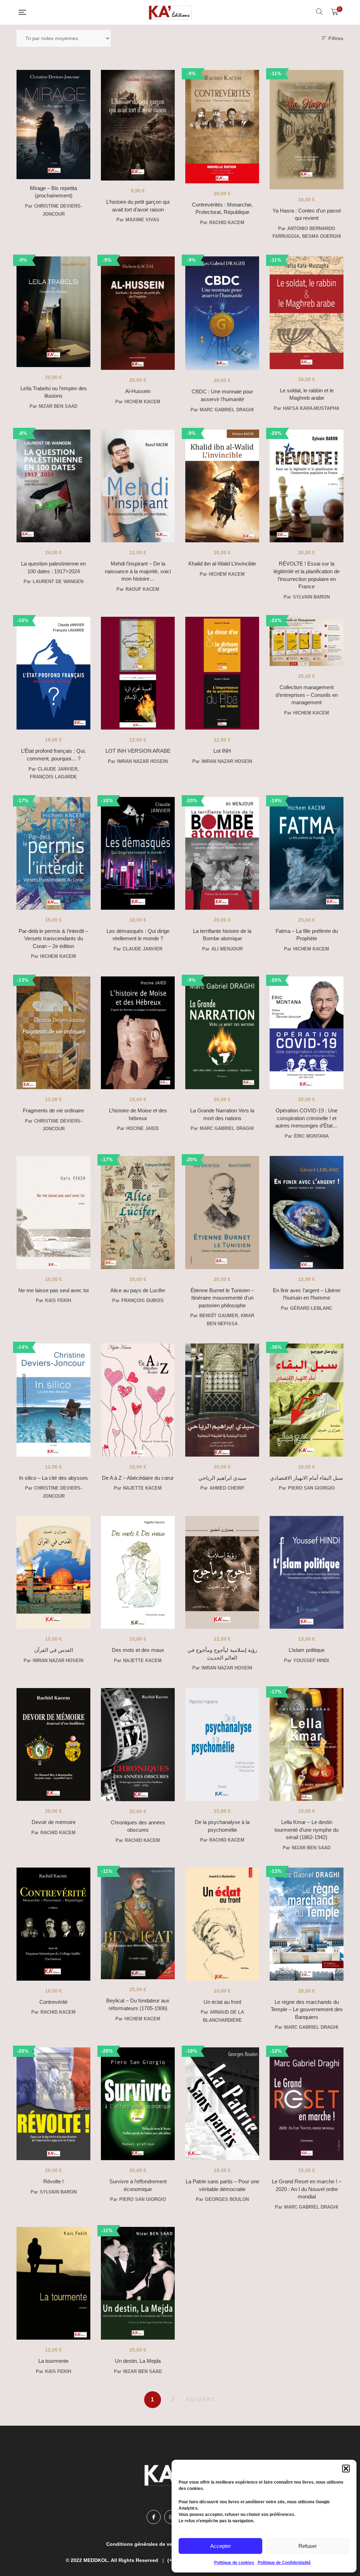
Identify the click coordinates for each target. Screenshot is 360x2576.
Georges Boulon (227, 2199)
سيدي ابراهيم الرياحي (222, 1478)
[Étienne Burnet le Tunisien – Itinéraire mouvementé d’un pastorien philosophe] (222, 1212)
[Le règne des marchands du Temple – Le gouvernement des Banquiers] (307, 1924)
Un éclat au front (222, 2002)
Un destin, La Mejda (138, 2361)
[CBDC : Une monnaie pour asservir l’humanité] (222, 313)
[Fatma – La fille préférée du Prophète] (307, 853)
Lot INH (222, 751)
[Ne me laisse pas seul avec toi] (53, 1212)
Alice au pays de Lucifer (138, 1290)
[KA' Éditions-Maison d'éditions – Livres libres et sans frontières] (171, 12)
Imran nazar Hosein (142, 761)
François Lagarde (53, 777)
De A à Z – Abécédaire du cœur (138, 1478)
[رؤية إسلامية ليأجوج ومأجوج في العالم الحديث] (222, 1572)
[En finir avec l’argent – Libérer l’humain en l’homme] (307, 1212)
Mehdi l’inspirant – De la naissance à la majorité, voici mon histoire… (138, 571)
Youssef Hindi (311, 1660)
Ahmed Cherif (227, 1488)
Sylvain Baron (311, 597)
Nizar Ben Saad (58, 406)
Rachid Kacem (227, 223)
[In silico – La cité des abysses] (53, 1400)
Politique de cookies (234, 2563)
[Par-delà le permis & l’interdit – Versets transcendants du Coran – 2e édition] (53, 853)
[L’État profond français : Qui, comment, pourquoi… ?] (53, 673)
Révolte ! (53, 2181)
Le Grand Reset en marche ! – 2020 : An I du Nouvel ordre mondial (307, 2189)
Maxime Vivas (142, 220)
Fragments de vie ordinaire (53, 1110)
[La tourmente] (53, 2283)
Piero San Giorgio (311, 1488)
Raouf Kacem (142, 589)
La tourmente (53, 2361)
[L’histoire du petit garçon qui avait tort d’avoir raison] (138, 125)
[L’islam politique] (307, 1572)
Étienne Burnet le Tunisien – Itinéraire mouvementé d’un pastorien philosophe (222, 1298)
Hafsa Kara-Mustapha (311, 408)
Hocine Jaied (142, 1128)
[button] (346, 2469)
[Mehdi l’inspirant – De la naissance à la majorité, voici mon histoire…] (138, 486)
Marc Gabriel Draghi (227, 410)
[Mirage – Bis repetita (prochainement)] (53, 125)
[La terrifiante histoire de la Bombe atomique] (222, 853)
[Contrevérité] (53, 1924)
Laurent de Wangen (58, 581)
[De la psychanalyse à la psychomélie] (222, 1744)
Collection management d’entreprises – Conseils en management (307, 695)
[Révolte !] (53, 2104)
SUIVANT (201, 2400)
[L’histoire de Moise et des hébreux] (138, 1033)
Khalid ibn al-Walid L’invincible (222, 564)
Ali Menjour (227, 949)
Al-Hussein (138, 391)
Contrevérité (53, 2002)
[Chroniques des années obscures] (138, 1745)
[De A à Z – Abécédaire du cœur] (138, 1400)
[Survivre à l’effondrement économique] (138, 2104)
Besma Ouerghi (322, 236)
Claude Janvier (57, 769)
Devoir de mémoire (54, 1822)
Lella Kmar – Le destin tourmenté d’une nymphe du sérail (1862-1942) (307, 1830)
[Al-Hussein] (138, 313)
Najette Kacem (142, 1488)
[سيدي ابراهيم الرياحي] (222, 1400)
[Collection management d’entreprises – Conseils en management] (307, 647)
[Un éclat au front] (222, 1924)
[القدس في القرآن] (53, 1572)
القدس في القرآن (54, 1650)
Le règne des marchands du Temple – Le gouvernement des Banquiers (307, 2009)
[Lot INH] (222, 673)
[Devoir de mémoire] (53, 1744)
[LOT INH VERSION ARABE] (138, 673)
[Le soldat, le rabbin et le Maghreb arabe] (307, 313)
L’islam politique (307, 1650)
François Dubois (143, 1300)
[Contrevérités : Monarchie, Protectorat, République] (222, 127)
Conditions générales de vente (143, 2544)
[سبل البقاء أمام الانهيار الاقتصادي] (307, 1400)
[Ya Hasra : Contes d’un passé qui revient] (307, 130)
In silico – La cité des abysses (53, 1478)
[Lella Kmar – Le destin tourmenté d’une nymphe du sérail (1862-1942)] (307, 1744)
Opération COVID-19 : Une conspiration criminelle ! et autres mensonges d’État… (307, 1118)
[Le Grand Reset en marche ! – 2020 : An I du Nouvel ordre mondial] (307, 2104)
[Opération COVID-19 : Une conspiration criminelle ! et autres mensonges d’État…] (307, 1033)
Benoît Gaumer (219, 1316)
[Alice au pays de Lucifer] (138, 1212)
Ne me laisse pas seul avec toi (53, 1290)
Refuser (308, 2546)
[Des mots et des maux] (138, 1572)
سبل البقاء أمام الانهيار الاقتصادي (307, 1478)
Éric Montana (311, 1136)
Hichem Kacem (142, 402)
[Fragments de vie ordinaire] (53, 1033)
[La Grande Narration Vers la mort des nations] (222, 1033)
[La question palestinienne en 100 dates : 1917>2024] (53, 486)
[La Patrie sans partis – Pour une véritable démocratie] (222, 2104)
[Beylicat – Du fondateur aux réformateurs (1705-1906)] (138, 1924)
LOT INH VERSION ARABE (138, 751)
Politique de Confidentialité (284, 2563)
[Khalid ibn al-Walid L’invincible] (222, 486)
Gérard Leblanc (311, 1308)
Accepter (221, 2546)
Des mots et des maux (138, 1650)
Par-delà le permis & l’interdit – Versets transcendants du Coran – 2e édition (53, 939)
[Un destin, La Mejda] (138, 2283)
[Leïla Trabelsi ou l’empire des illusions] (53, 312)
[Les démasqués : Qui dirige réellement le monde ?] (138, 853)
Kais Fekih (58, 1300)
